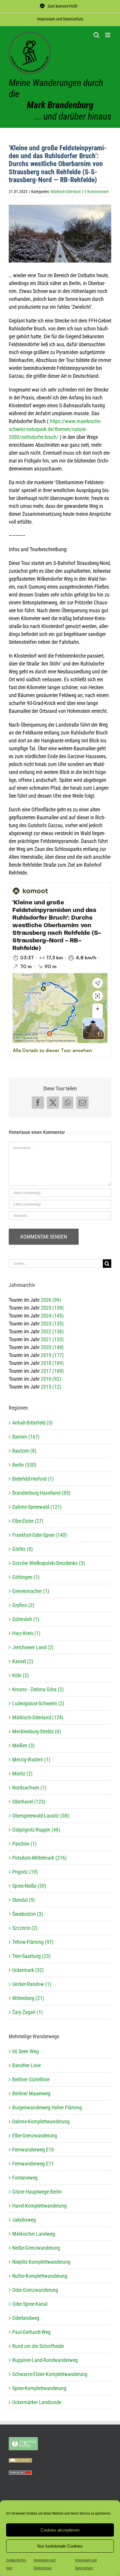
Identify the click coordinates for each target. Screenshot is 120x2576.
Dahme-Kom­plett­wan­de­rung (41, 2121)
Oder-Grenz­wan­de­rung (35, 2290)
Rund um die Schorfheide (38, 2346)
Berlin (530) (24, 1465)
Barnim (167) (26, 1437)
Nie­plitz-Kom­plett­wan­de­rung (41, 2262)
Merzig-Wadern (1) (31, 1759)
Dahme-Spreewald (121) (37, 1507)
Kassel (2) (23, 1661)
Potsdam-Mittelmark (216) (39, 1858)
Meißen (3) (23, 1745)
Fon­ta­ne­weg (25, 2178)
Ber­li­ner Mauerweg (31, 2093)
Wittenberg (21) (28, 1998)
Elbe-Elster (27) (28, 1521)
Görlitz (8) (23, 1549)
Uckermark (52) (28, 1970)
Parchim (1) (24, 1844)
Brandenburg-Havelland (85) (41, 1493)
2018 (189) (52, 1363)
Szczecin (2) (25, 1928)
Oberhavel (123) (29, 1802)
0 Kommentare (97, 192)
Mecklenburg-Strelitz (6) (37, 1731)
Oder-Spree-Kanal (30, 2304)
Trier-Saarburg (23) (31, 1956)
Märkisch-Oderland (66, 192)
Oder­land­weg (26, 2318)
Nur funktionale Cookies (60, 2546)
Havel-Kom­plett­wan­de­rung (39, 2206)
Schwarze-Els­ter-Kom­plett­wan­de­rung (50, 2374)
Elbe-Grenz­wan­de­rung (35, 2136)
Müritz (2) (22, 1774)
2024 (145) (52, 1316)
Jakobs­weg (24, 2220)
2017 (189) (52, 1371)
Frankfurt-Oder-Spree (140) (40, 1535)
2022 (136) (52, 1331)
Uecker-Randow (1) (32, 1984)
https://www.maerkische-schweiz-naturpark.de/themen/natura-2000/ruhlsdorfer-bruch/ (55, 429)
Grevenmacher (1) (31, 1591)
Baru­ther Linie (27, 2065)
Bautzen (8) (24, 1451)
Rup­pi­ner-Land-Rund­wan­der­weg (45, 2360)
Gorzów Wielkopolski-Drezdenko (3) (49, 1563)
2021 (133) (52, 1339)
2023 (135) (52, 1324)
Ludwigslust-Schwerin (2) (38, 1703)
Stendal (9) (24, 1900)
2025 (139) (52, 1308)
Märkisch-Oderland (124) (38, 1717)
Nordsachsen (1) (29, 1788)
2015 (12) (51, 1387)
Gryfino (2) (23, 1605)
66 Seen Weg (25, 2051)
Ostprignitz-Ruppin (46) (36, 1830)
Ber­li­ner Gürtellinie (31, 2079)
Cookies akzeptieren (60, 2530)
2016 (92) (51, 1379)
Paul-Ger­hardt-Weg (31, 2332)
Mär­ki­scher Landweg (34, 2234)
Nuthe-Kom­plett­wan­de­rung (40, 2276)
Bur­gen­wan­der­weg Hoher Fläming (47, 2107)
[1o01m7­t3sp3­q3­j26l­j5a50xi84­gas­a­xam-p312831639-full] (60, 234)
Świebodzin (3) (28, 1914)
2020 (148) (52, 1347)
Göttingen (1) (26, 1577)
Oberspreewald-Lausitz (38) (41, 1816)
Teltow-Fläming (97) (33, 1942)
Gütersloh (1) (26, 1619)
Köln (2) (21, 1675)
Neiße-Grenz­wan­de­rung (36, 2248)
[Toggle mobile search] (96, 35)
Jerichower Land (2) (33, 1647)
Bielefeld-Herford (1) (33, 1479)
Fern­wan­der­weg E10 (33, 2150)
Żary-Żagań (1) (28, 2012)
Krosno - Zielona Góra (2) (38, 1689)
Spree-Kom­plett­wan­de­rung (39, 2388)
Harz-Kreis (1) (26, 1633)
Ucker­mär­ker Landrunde (37, 2402)
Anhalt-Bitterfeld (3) (32, 1423)
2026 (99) (51, 1300)
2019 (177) (52, 1355)
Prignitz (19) (25, 1872)
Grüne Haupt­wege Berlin (37, 2192)
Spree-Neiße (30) (29, 1886)
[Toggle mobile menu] (108, 35)
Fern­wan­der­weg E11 (33, 2164)
